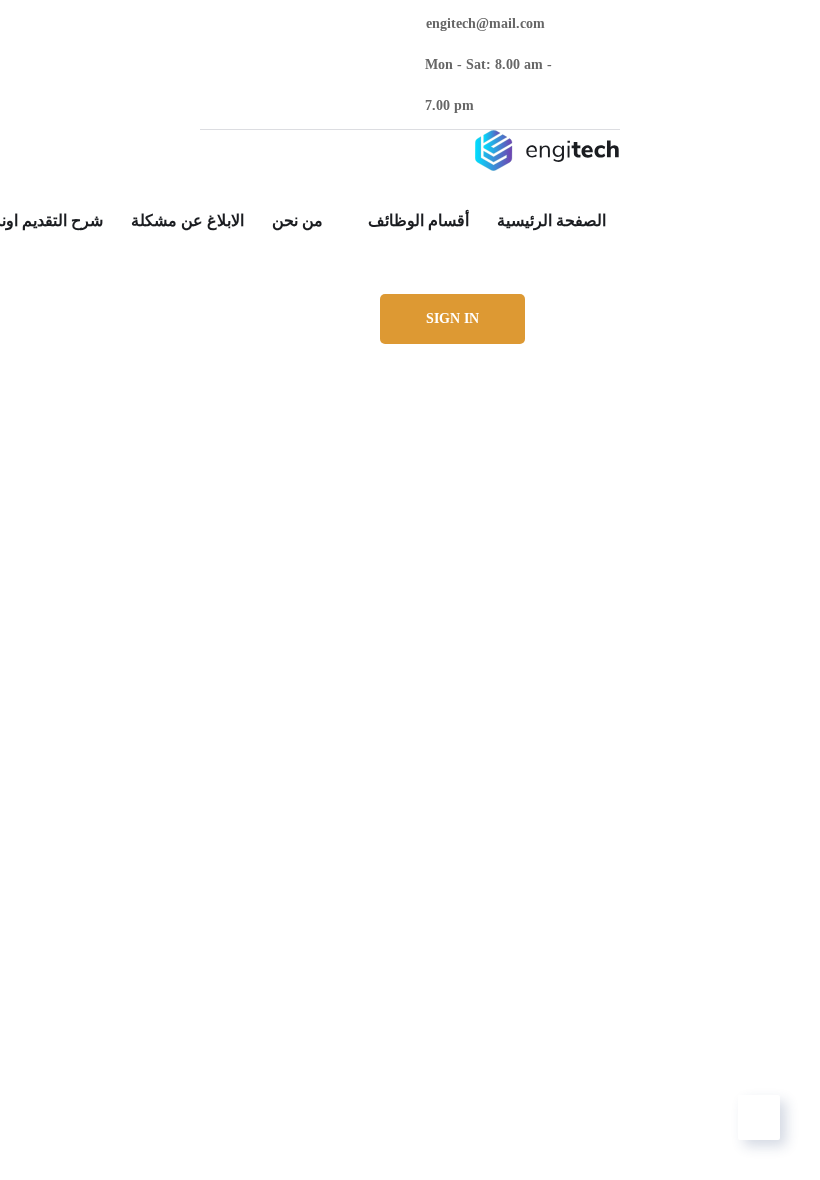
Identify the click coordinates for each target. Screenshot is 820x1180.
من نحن (297, 220)
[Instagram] (270, 64)
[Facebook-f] (343, 64)
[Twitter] (379, 64)
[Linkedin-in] (306, 64)
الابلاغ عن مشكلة (187, 220)
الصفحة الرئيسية (551, 220)
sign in (452, 318)
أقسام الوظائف (418, 220)
